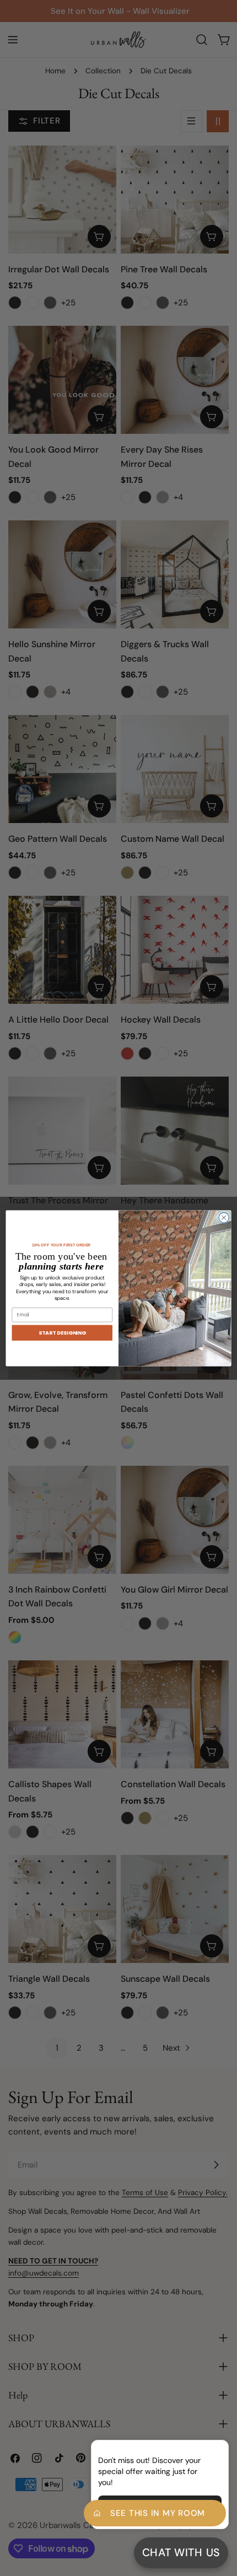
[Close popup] (203, 2450)
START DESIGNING (62, 1332)
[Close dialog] (224, 1217)
